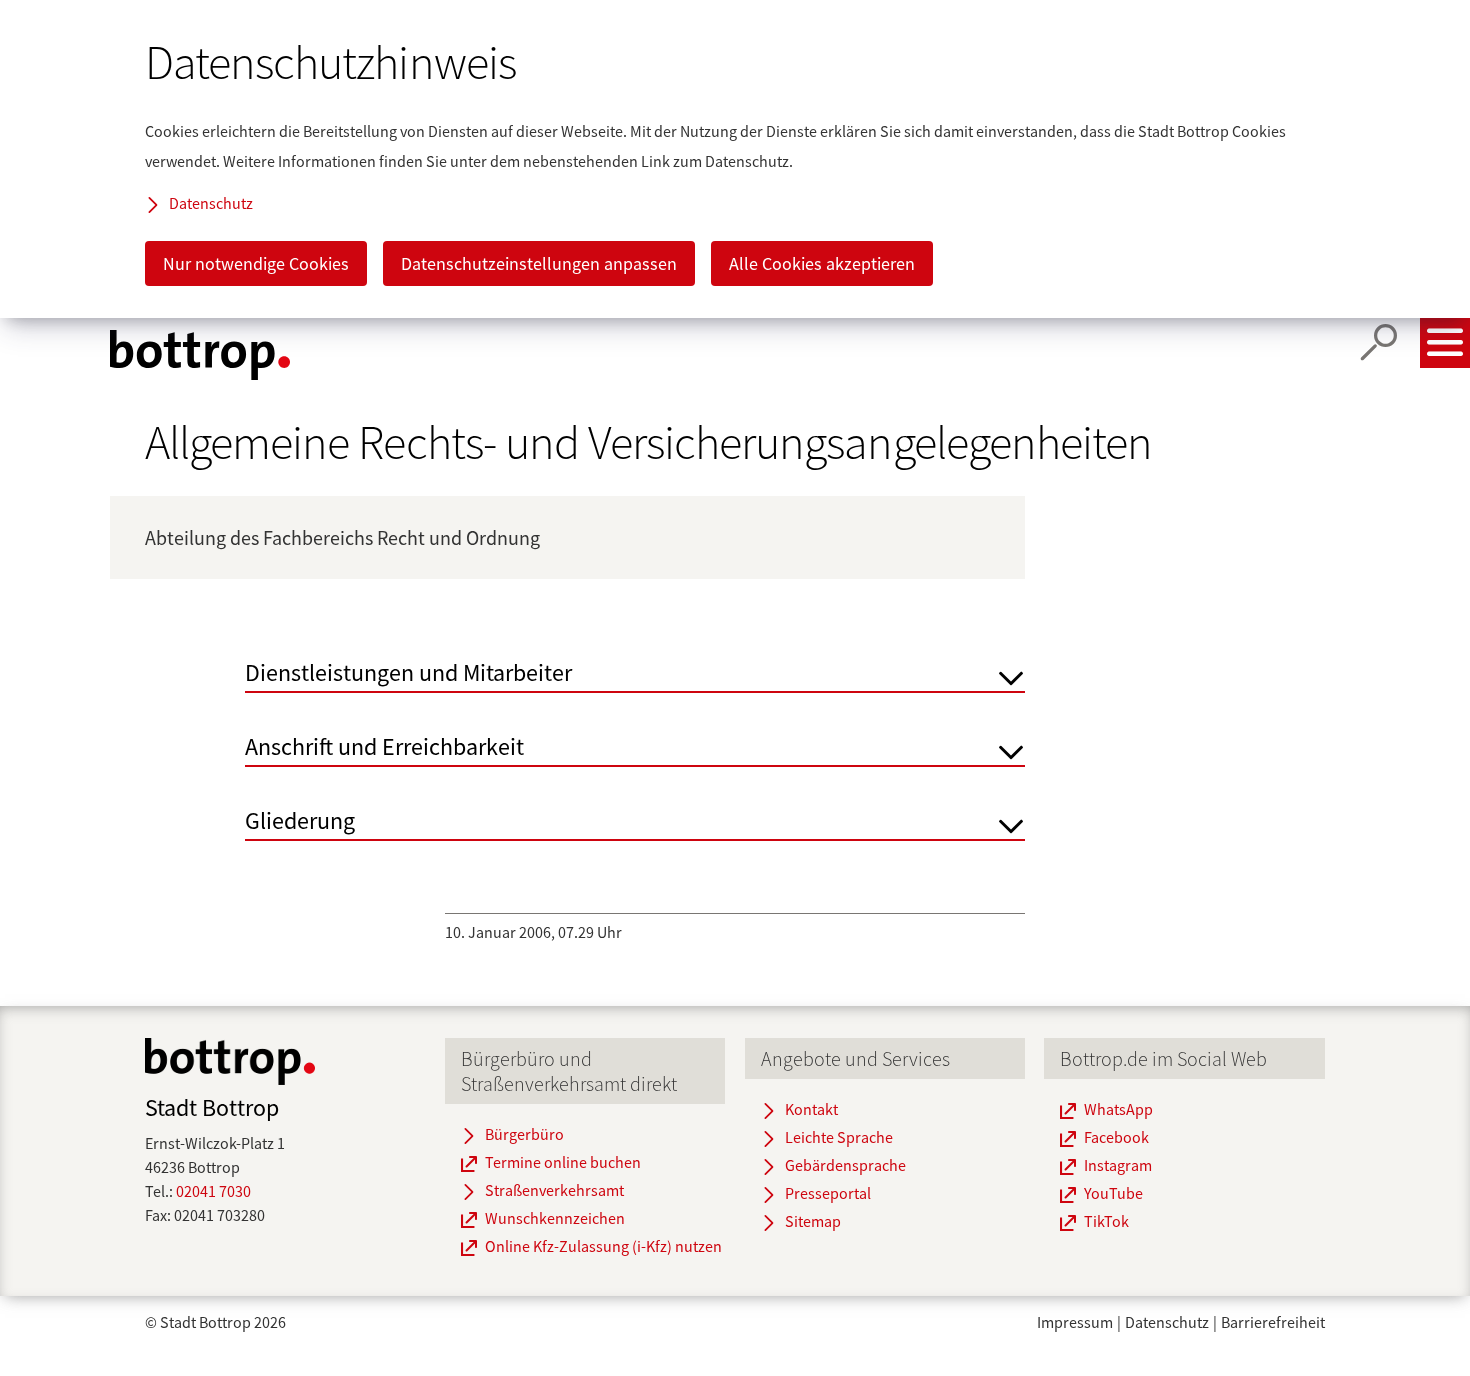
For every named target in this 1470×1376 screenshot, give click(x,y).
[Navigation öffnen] (1445, 343)
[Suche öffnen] (1379, 343)
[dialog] (735, 159)
